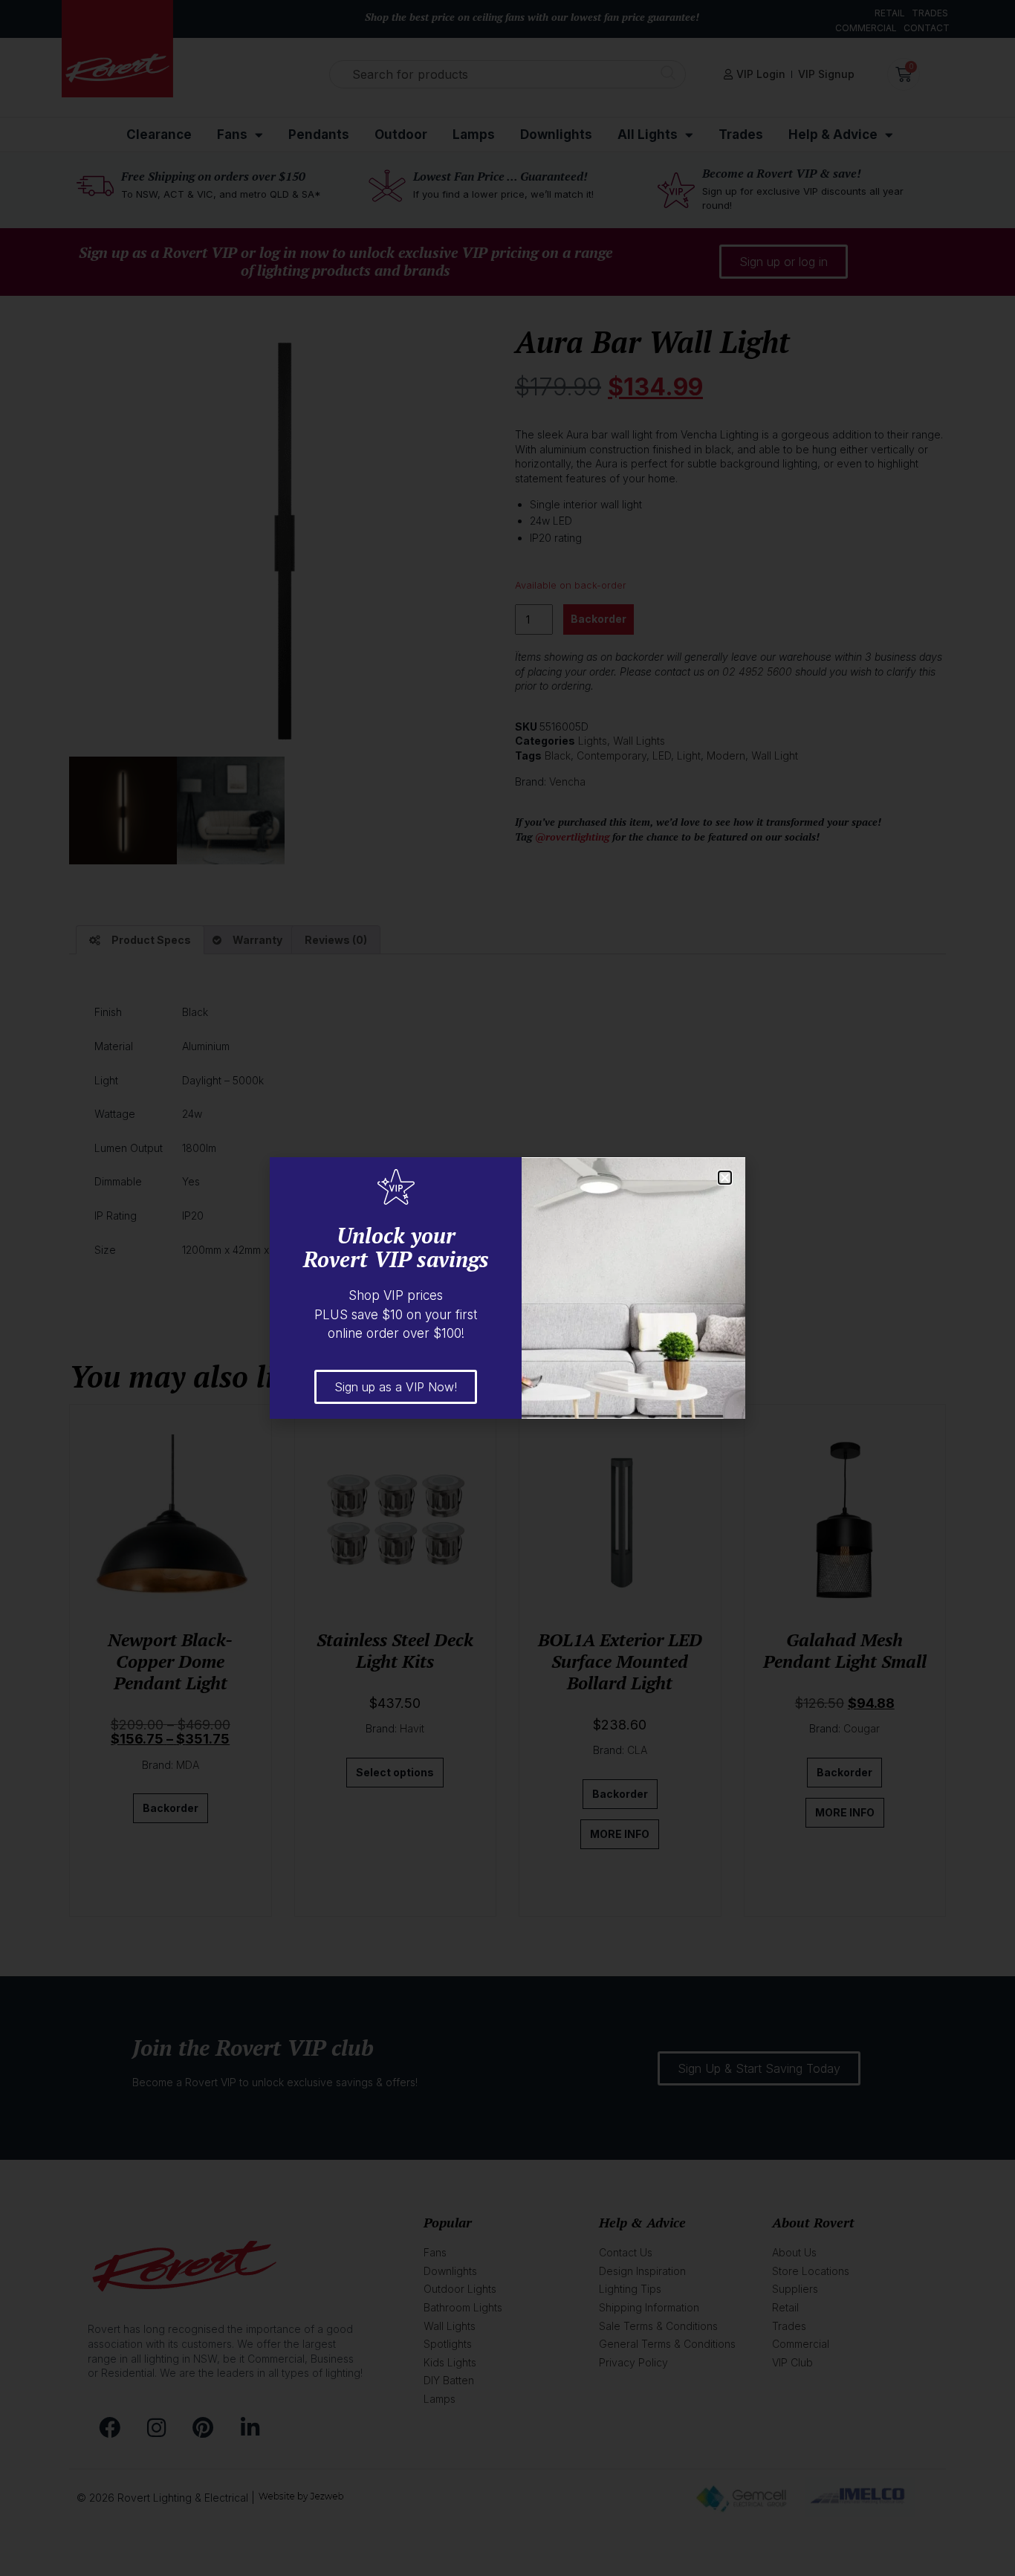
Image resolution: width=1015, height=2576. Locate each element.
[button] (725, 1178)
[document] (507, 1288)
